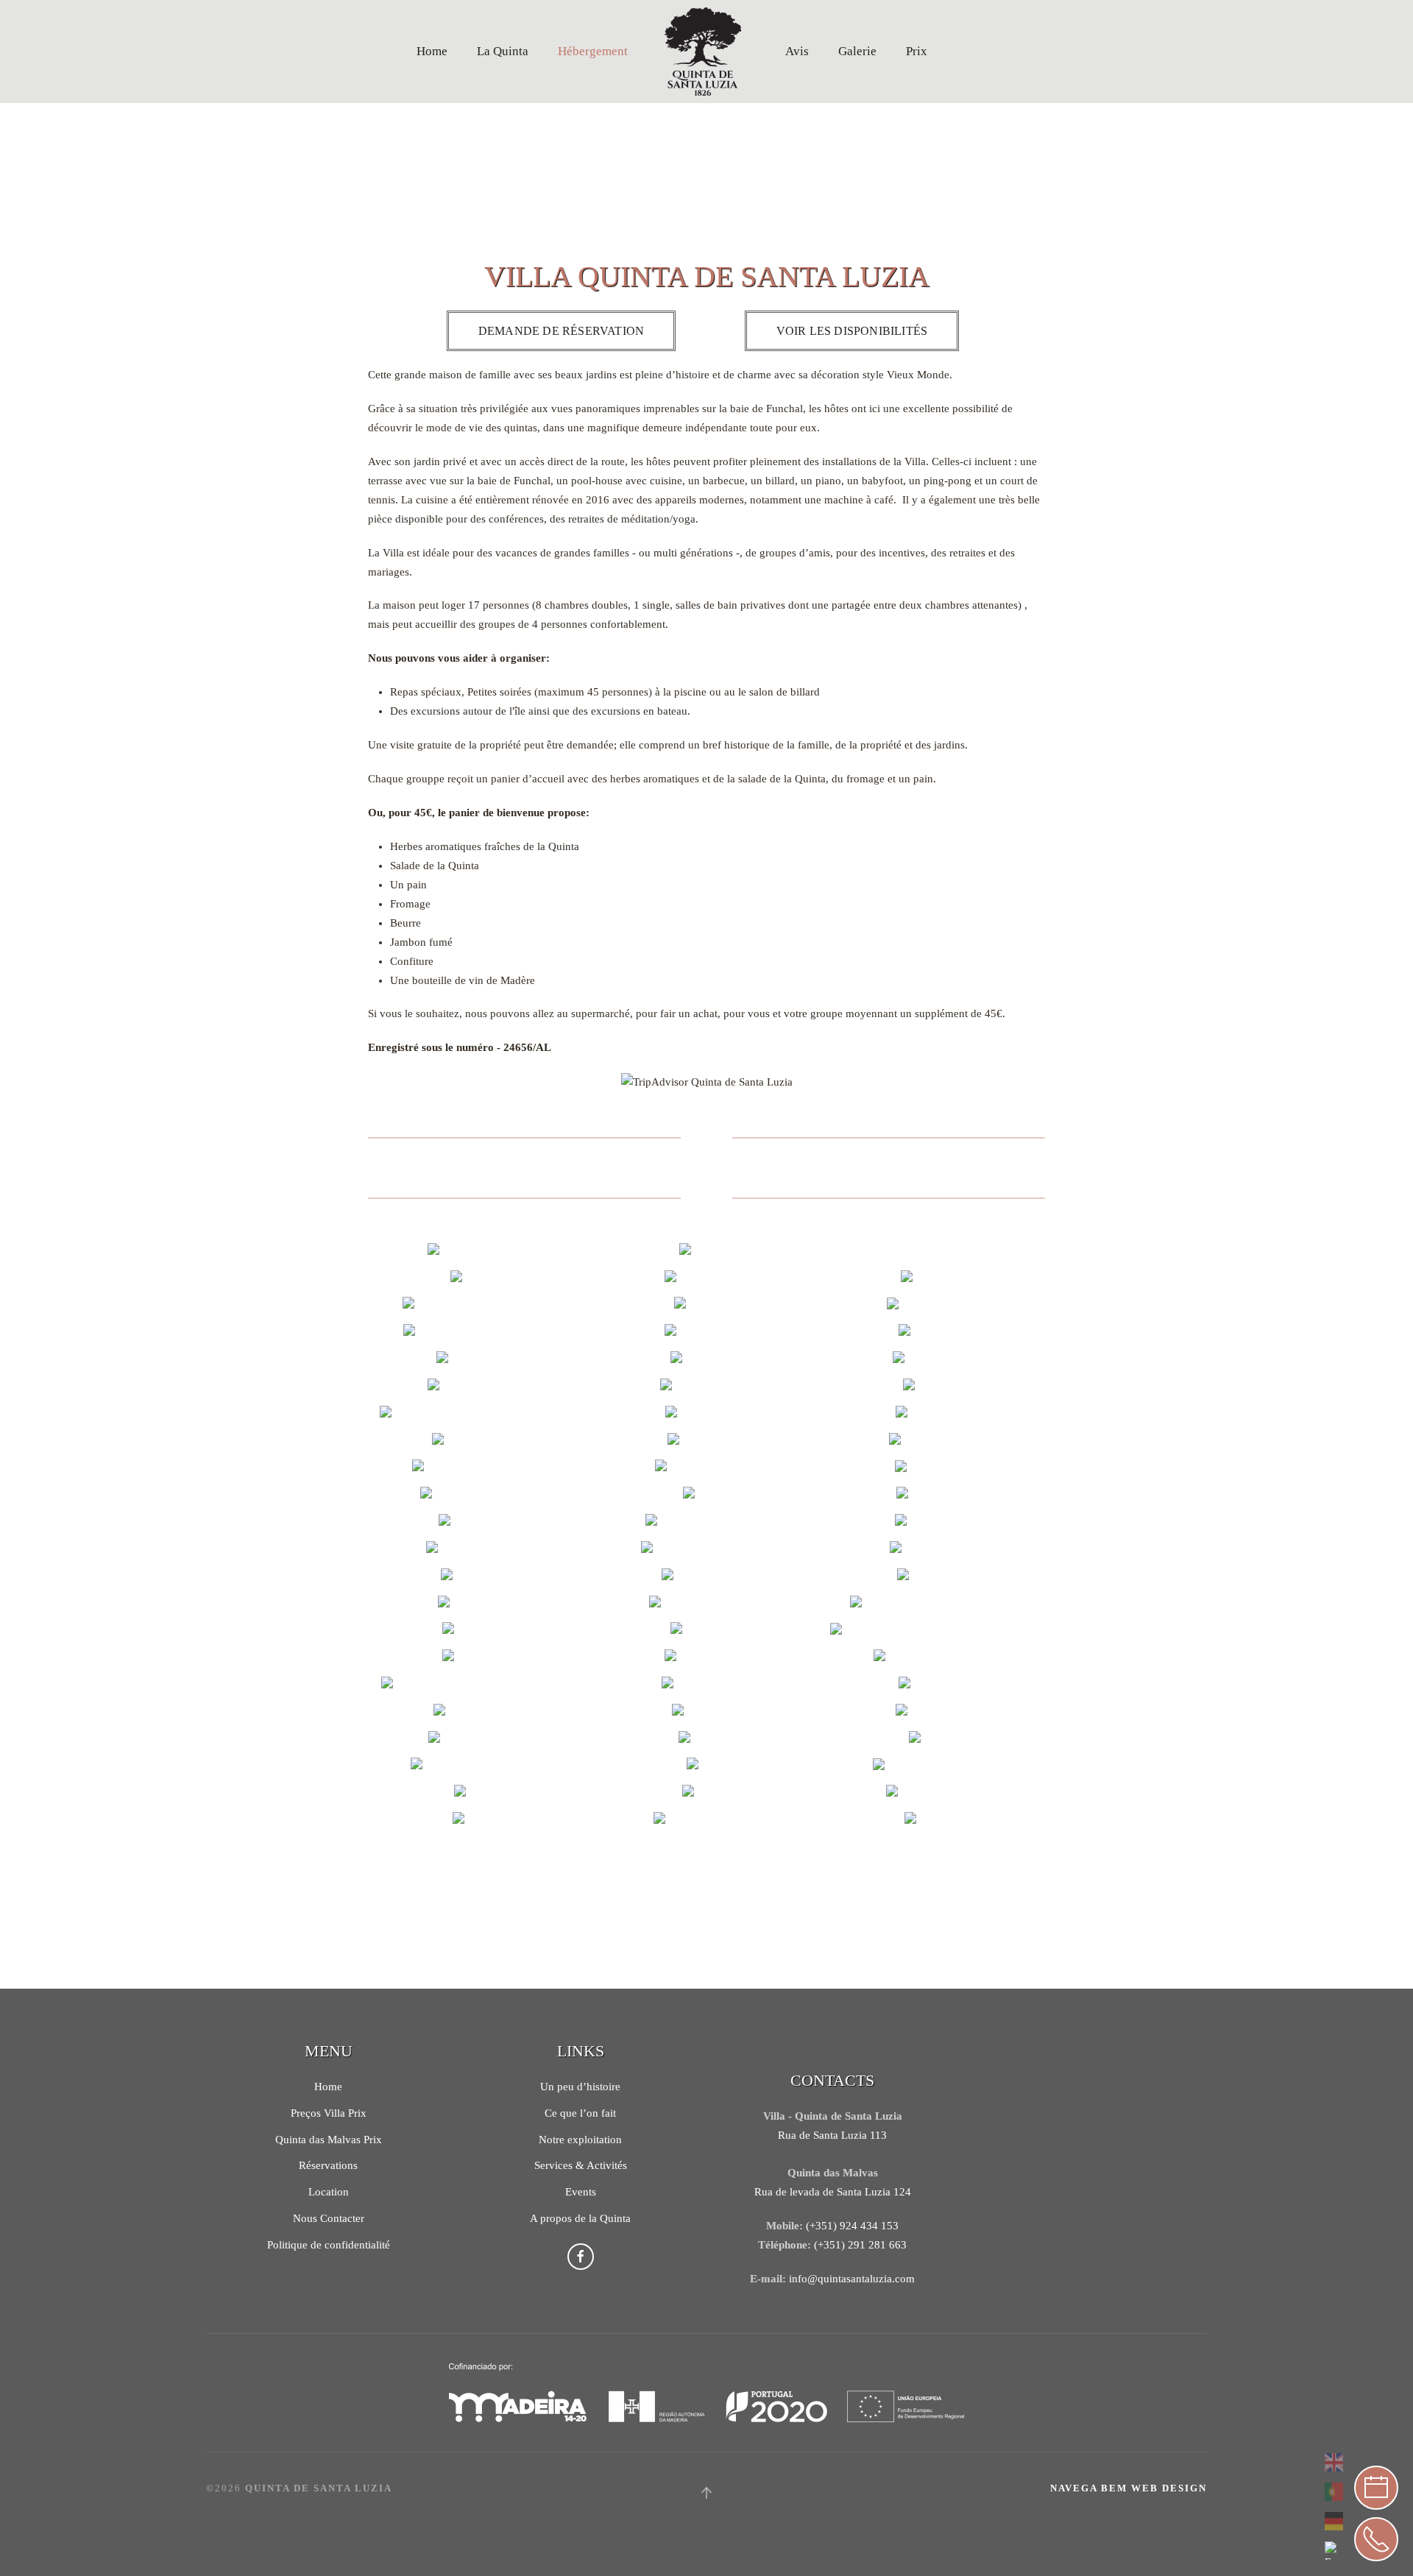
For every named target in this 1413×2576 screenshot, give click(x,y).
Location (329, 2192)
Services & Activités (581, 2165)
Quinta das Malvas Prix (329, 2140)
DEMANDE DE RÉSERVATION (561, 331)
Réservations (328, 2165)
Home (432, 51)
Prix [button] (917, 51)
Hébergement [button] (593, 51)
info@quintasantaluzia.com (852, 2279)
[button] (478, 1252)
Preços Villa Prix (329, 2113)
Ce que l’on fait (580, 2113)
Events (581, 2192)
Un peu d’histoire (580, 2087)
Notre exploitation (580, 2140)
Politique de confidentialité (329, 2245)
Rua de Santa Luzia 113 (832, 2135)
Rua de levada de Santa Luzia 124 (833, 2192)
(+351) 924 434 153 (852, 2226)
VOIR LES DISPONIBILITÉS (852, 331)
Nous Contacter (329, 2218)
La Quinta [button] (503, 51)
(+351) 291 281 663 (860, 2245)
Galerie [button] (857, 51)
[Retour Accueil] (706, 52)
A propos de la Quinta (580, 2218)
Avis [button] (797, 51)
